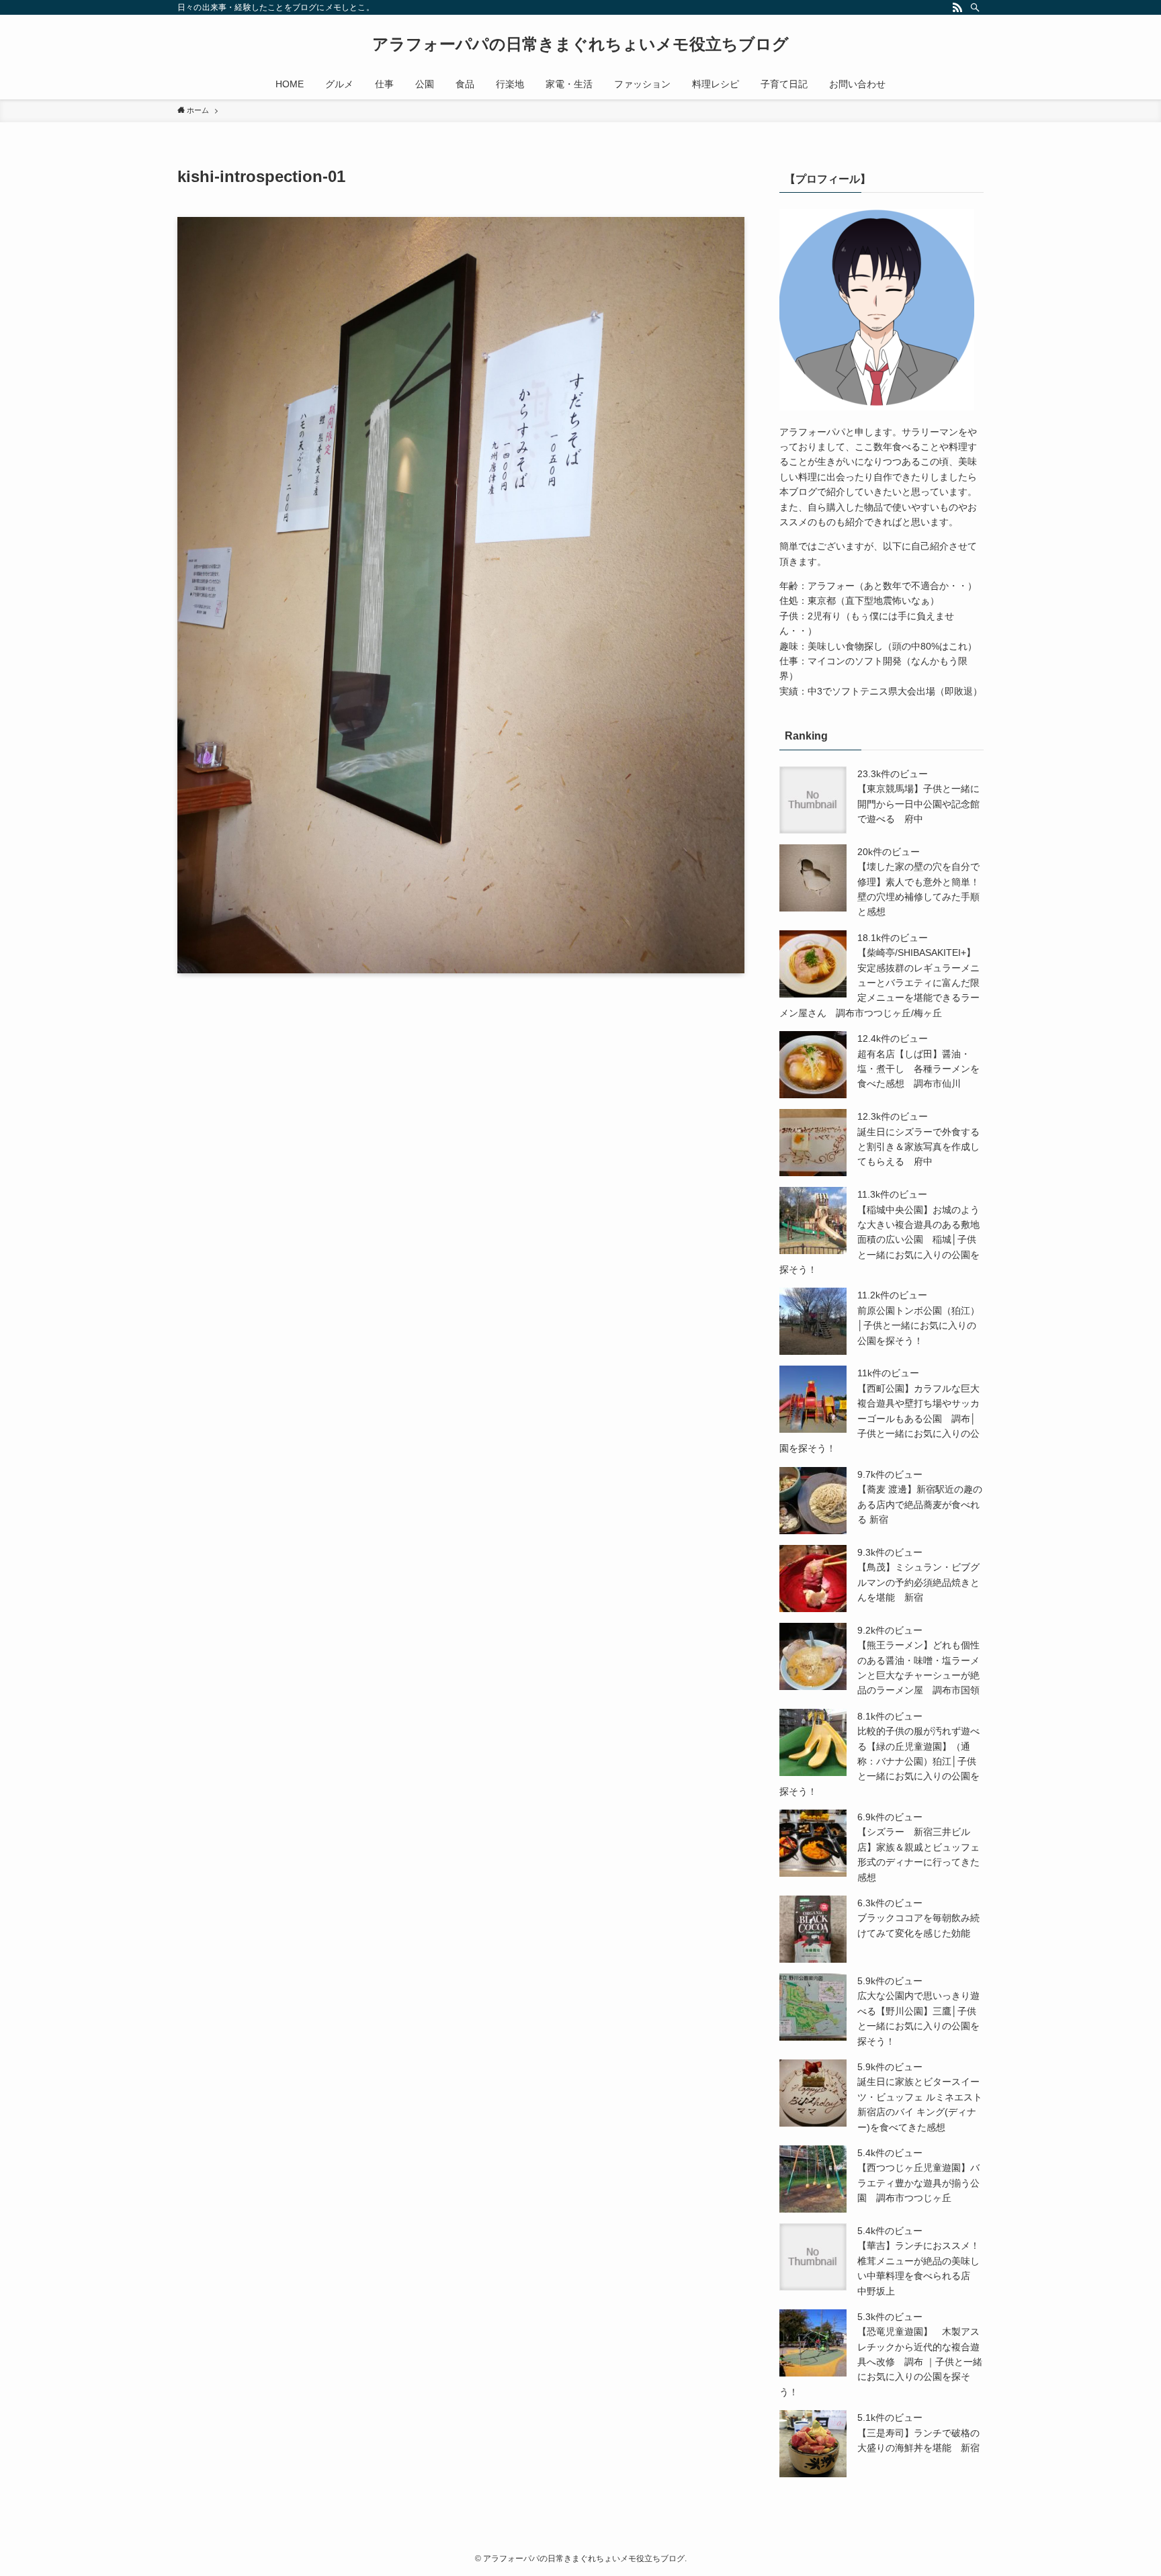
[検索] (975, 7)
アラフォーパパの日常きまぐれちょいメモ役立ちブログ (580, 44)
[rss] (957, 7)
